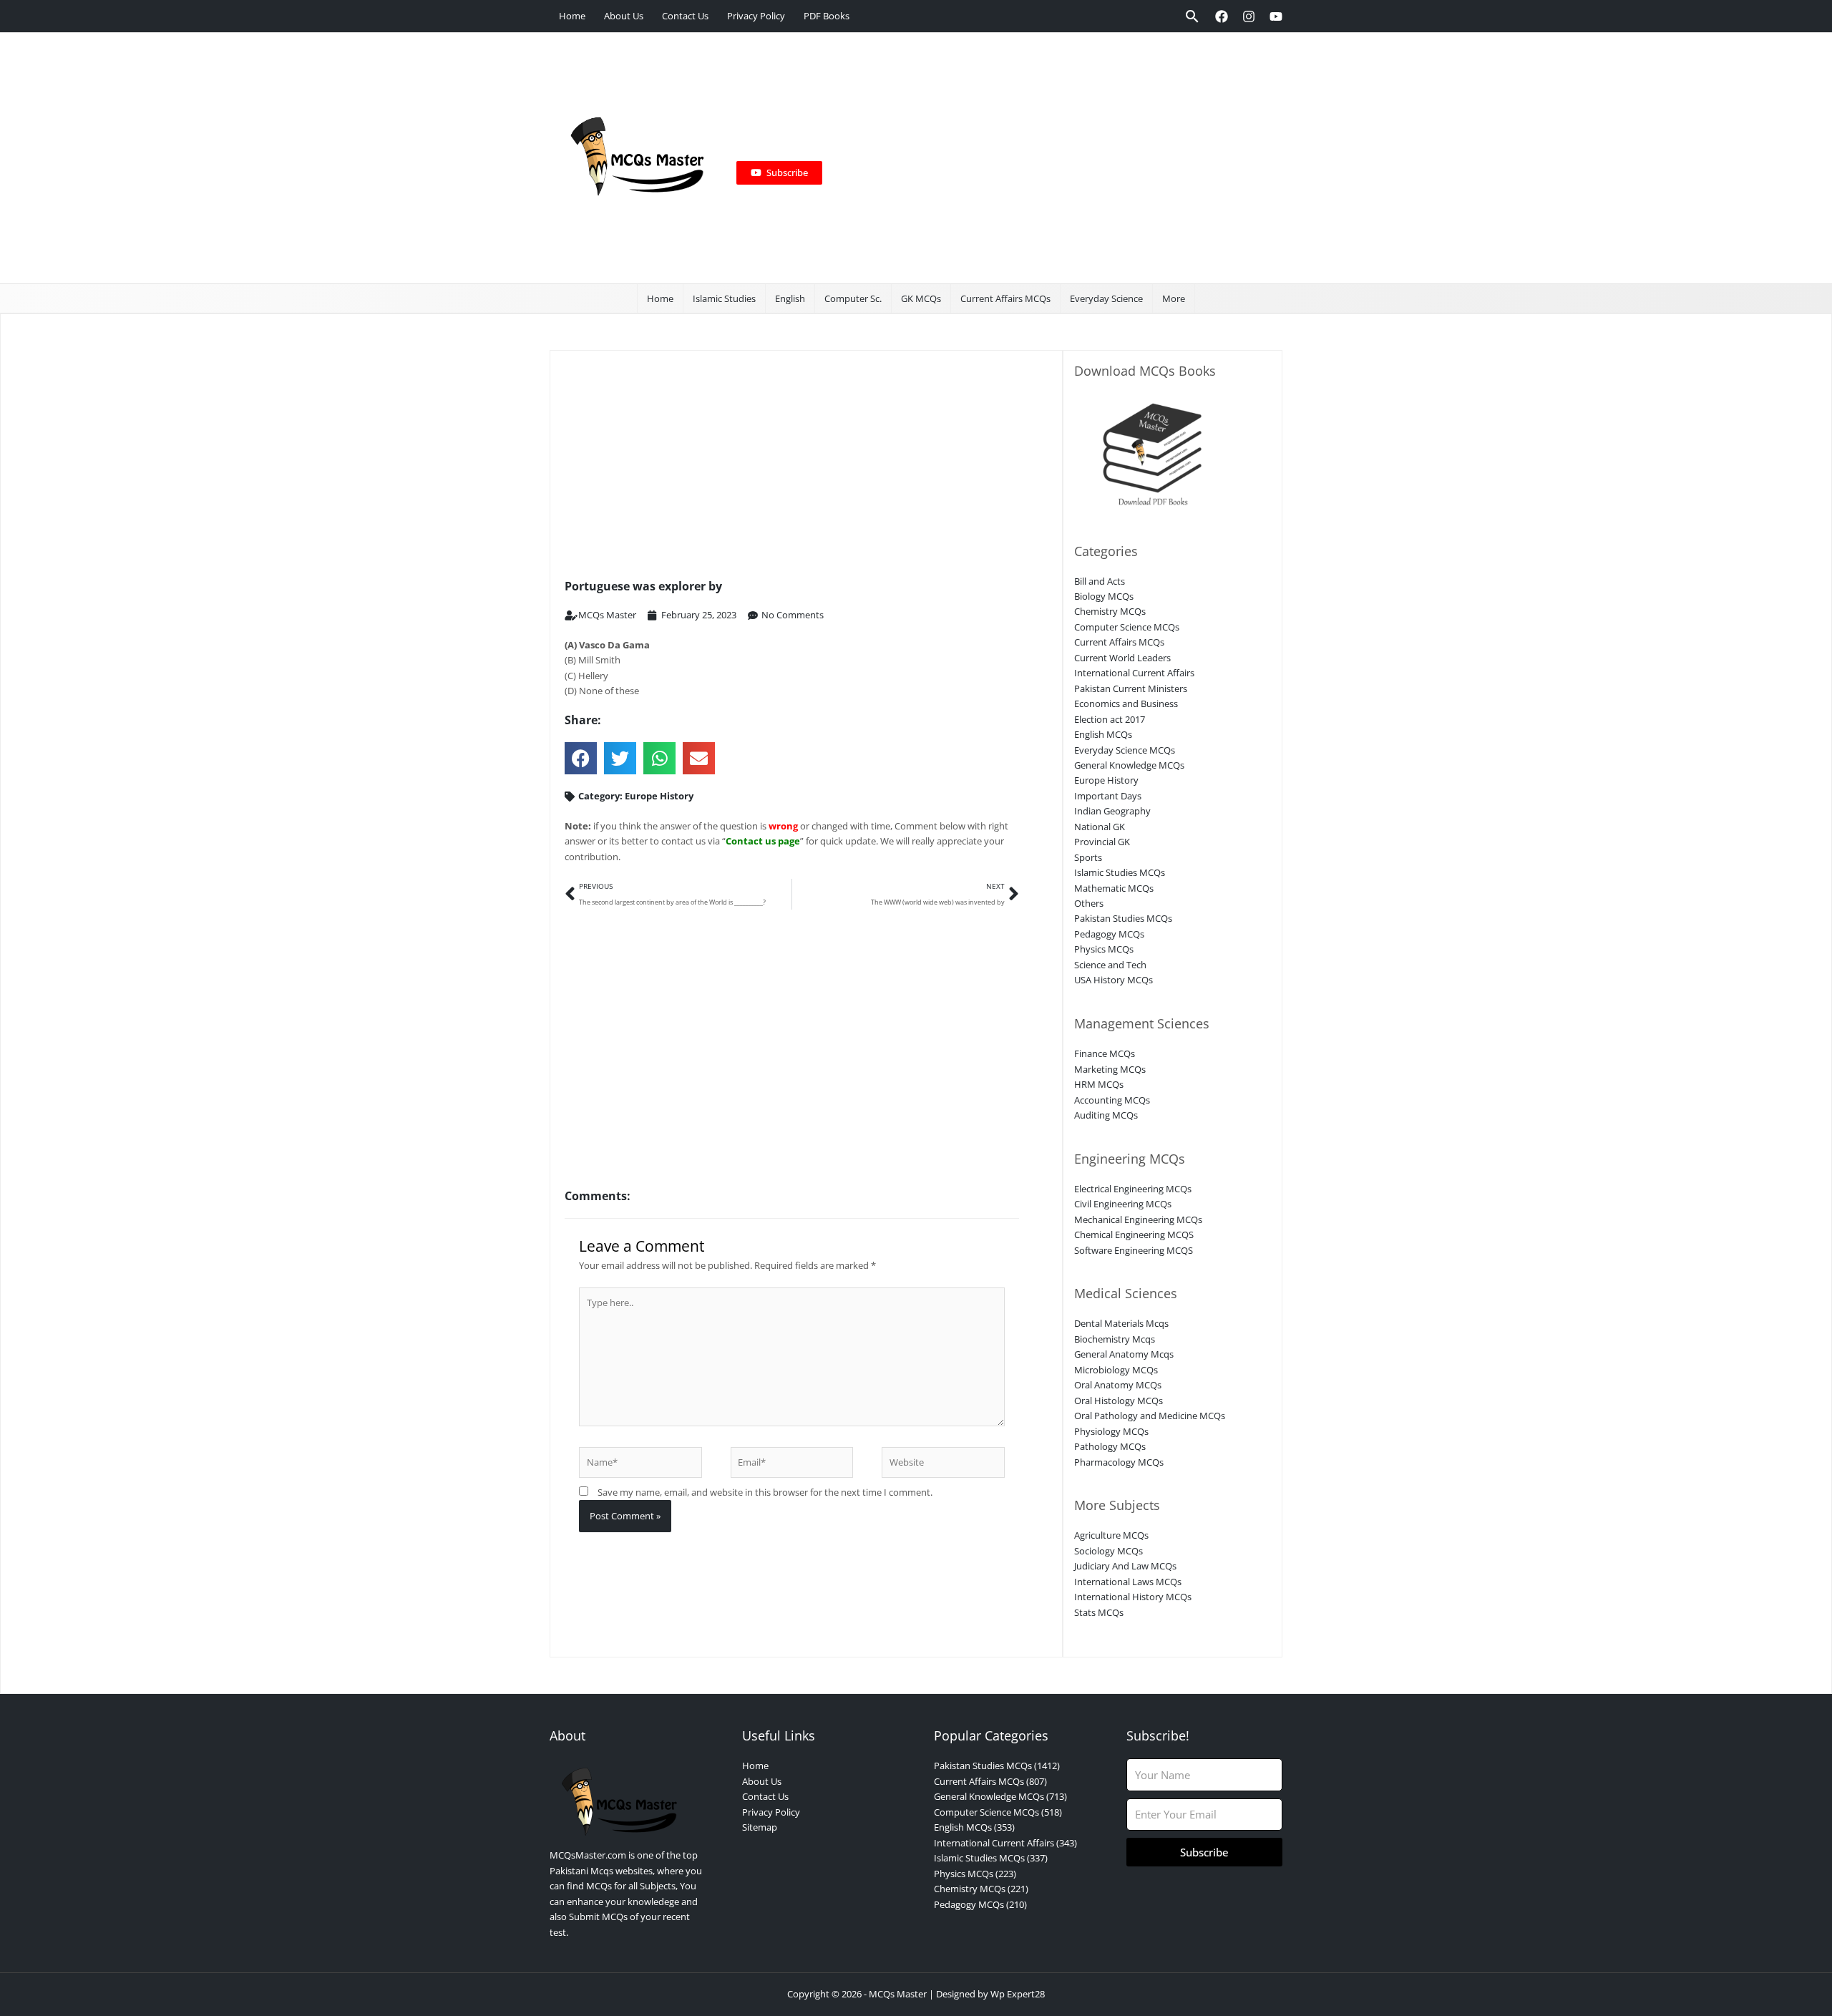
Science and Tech (1110, 965)
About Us (624, 16)
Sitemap (760, 1827)
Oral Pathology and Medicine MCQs (1150, 1416)
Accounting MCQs (1112, 1100)
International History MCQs (1133, 1597)
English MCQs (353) (974, 1827)
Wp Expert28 (1018, 1994)
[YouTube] (1276, 16)
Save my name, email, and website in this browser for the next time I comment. (765, 1492)
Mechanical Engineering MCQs (1138, 1219)
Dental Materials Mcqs (1121, 1323)
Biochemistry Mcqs (1115, 1339)
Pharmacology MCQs (1119, 1462)
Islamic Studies (724, 298)
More (1174, 298)
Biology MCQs (1104, 596)
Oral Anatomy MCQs (1118, 1385)
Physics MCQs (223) (975, 1874)
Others (1089, 903)
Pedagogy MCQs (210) (980, 1904)
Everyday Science (1106, 298)
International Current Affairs (1134, 673)
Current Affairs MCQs (1005, 298)
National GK (1100, 827)
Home (572, 16)
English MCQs (1103, 734)
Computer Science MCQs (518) (998, 1812)
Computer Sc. (853, 298)
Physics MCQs (1104, 949)
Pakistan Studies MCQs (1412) (997, 1766)
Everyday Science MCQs (1125, 750)
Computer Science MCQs (1127, 627)
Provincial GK (1102, 842)
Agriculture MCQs (1111, 1535)
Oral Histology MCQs (1119, 1401)
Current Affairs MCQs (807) (990, 1781)
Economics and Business (1126, 703)
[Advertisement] (1046, 158)
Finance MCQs (1105, 1053)
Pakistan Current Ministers (1131, 688)
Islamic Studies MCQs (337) (991, 1858)
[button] (1192, 16)
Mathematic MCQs (1114, 888)
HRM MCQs (1099, 1084)
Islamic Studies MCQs (1120, 872)
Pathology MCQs (1110, 1446)
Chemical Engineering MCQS (1134, 1235)
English (790, 298)
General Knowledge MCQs (1129, 765)
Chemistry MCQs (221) (981, 1889)
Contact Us (685, 16)
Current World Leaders (1122, 658)
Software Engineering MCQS (1134, 1250)
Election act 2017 (1110, 719)
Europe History (659, 796)
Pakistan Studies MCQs (1123, 918)
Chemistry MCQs (1110, 611)
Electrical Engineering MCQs (1133, 1189)
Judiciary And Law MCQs (1125, 1566)
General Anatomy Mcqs (1124, 1354)
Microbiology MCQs (1116, 1370)
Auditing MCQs (1106, 1115)
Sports (1088, 857)
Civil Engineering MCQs (1123, 1204)
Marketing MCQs (1110, 1069)
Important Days (1108, 796)
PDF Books (827, 16)
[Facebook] (1222, 16)
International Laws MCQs (1128, 1582)
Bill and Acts (1100, 581)
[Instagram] (1249, 16)
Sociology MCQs (1109, 1551)
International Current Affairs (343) (1005, 1843)
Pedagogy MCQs (1109, 934)
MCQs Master (898, 1994)
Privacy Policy (756, 16)
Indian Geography (1112, 811)
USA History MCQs (1114, 980)
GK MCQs (921, 298)
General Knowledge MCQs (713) (1000, 1796)
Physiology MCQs (1111, 1431)
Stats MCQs (1099, 1612)
